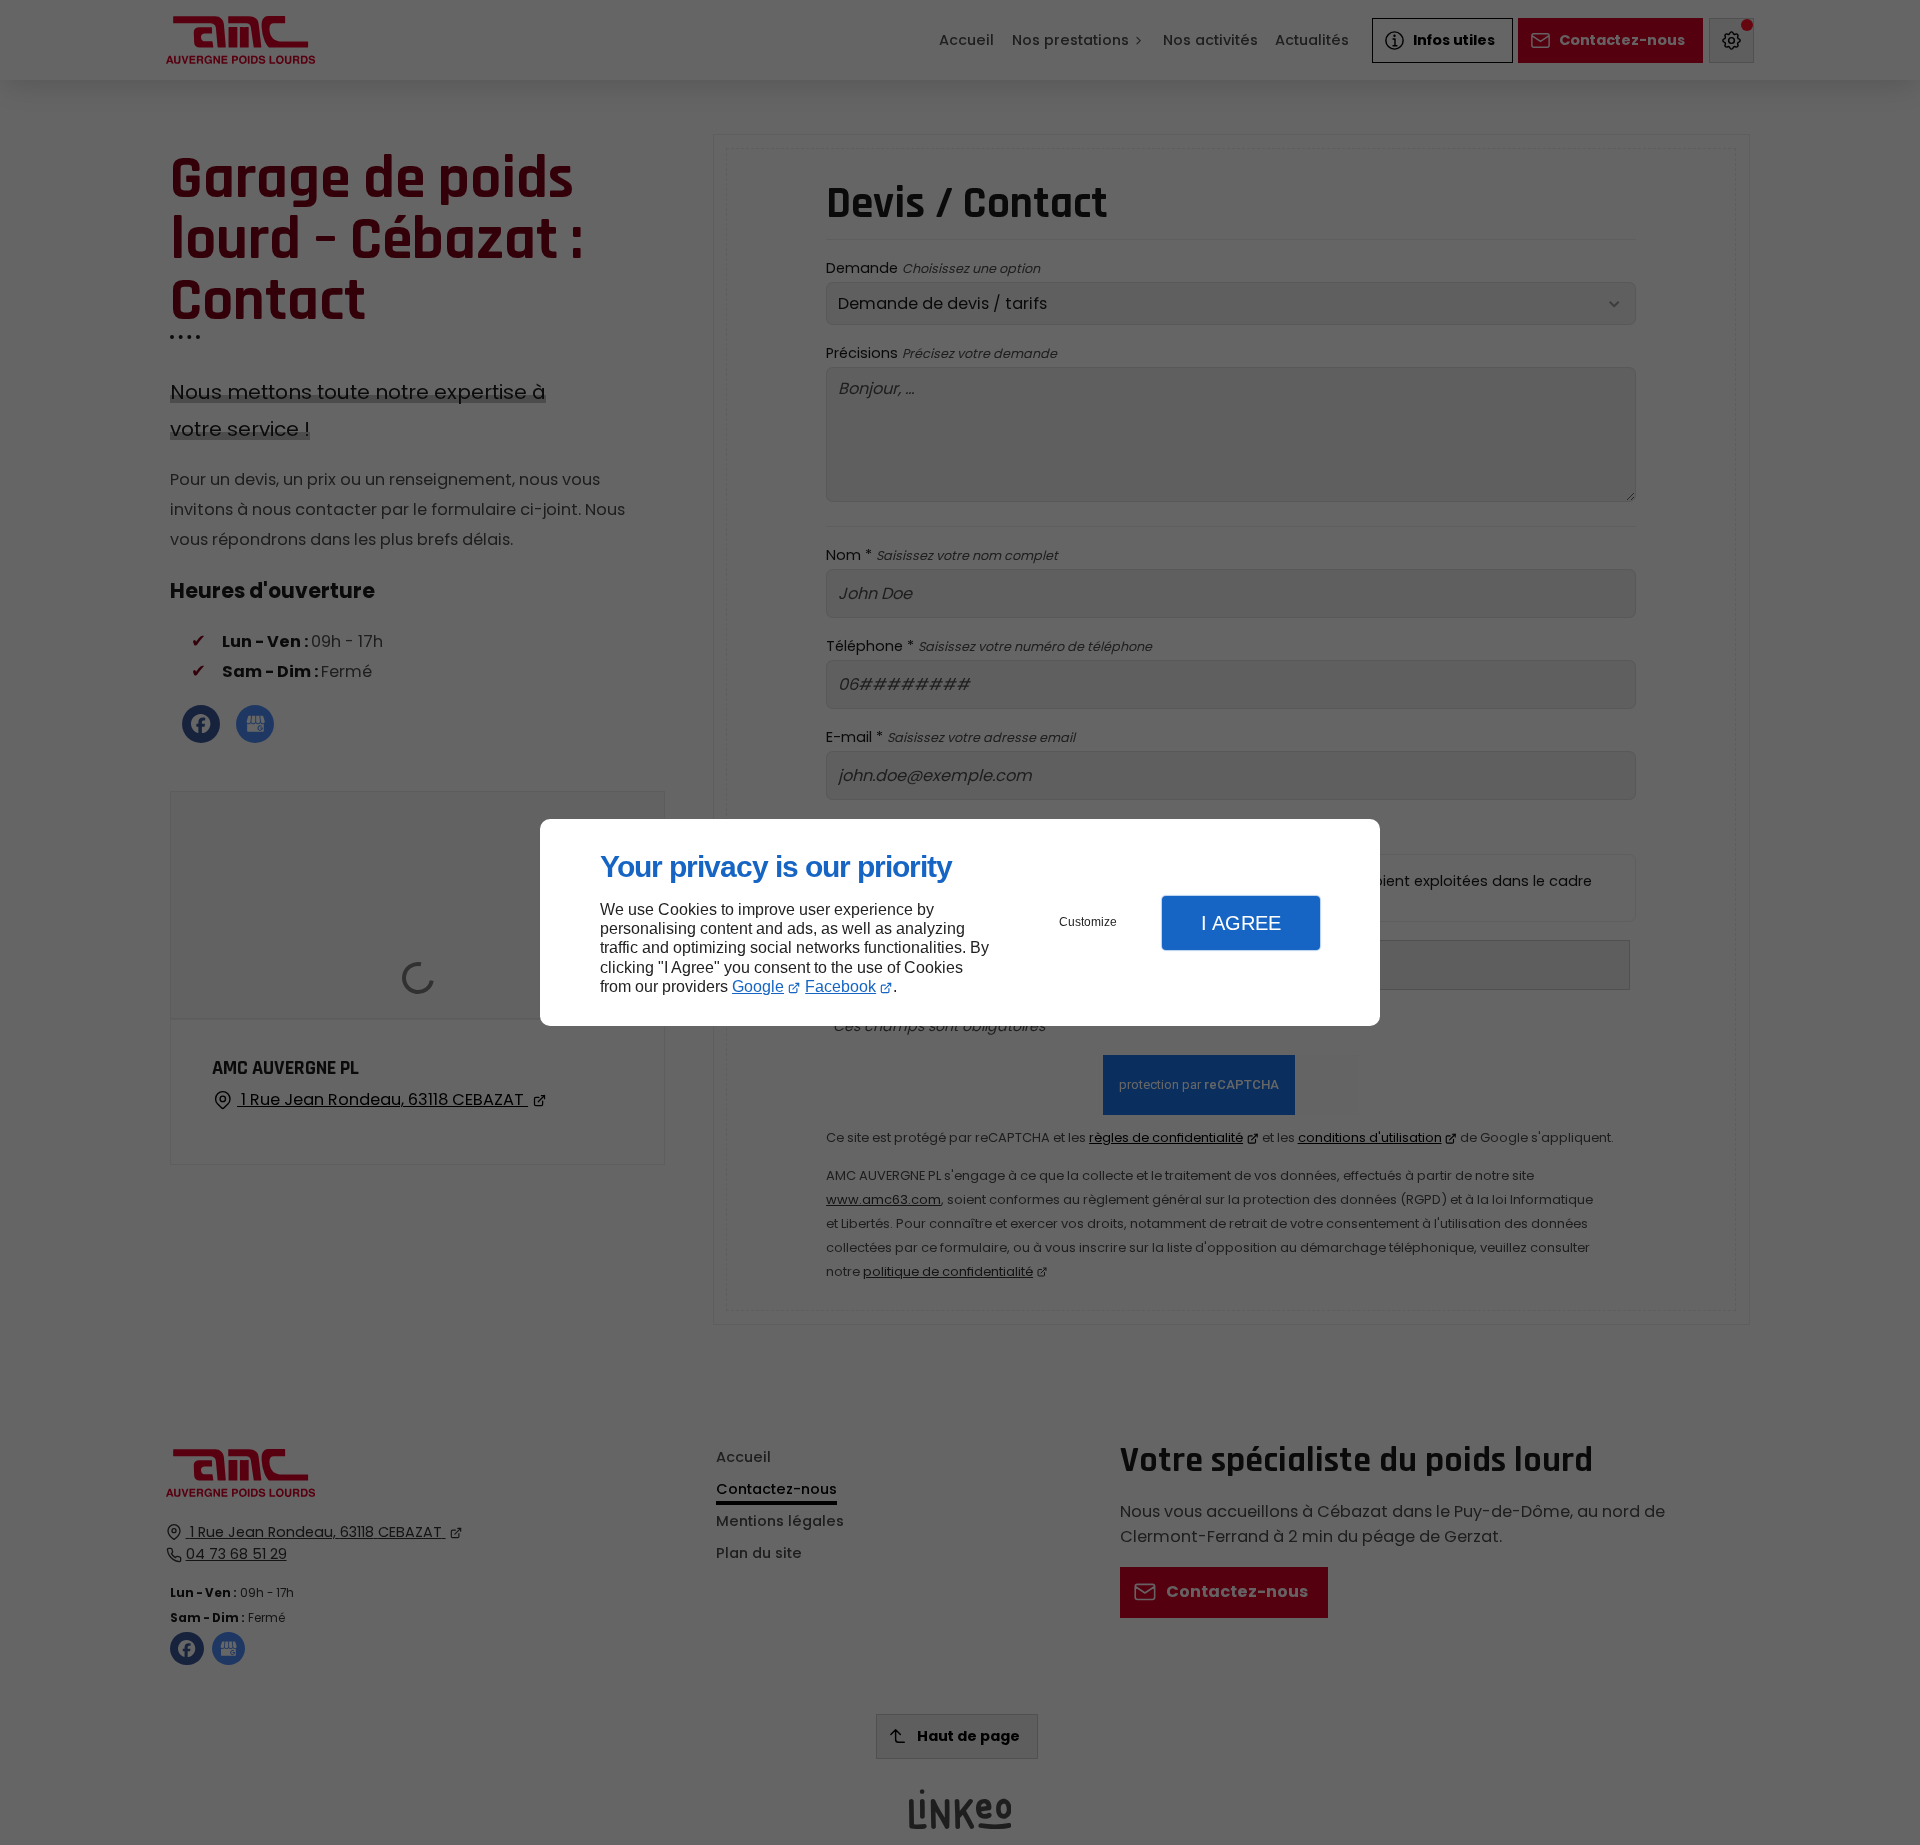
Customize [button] (1088, 922)
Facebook (840, 986)
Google (758, 986)
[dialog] (960, 922)
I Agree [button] (1241, 923)
